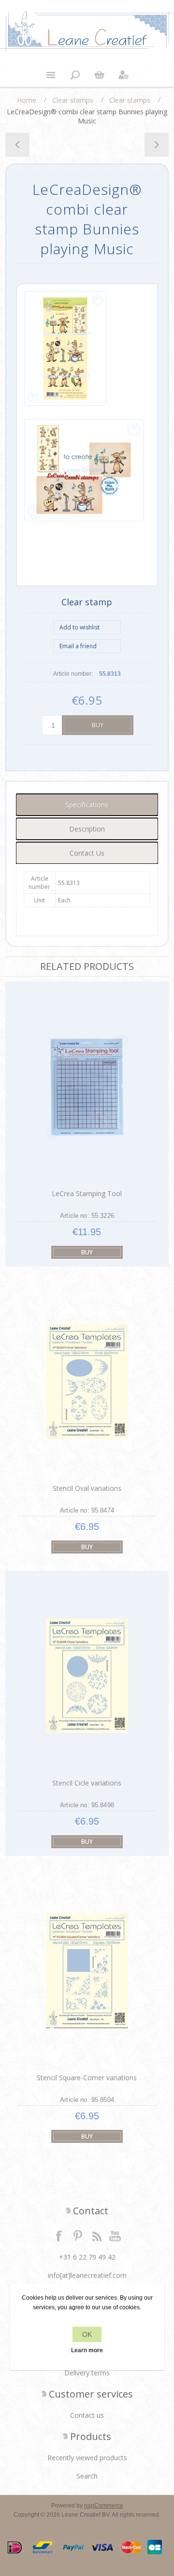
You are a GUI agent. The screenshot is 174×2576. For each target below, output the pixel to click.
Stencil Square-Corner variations (87, 2078)
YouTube (116, 2235)
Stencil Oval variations (87, 1488)
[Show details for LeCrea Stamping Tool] (87, 1086)
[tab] (87, 805)
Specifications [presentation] (87, 805)
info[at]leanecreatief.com (87, 2275)
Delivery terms (87, 2373)
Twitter (78, 2235)
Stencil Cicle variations (87, 1783)
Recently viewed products (87, 2458)
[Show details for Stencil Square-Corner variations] (87, 1970)
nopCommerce (104, 2506)
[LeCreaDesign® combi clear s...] (18, 145)
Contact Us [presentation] (87, 853)
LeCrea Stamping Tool (87, 1193)
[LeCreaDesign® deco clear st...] (156, 145)
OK (87, 2334)
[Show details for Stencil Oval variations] (87, 1381)
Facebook (59, 2235)
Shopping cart (99, 75)
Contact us (87, 2415)
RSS (97, 2235)
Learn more (87, 2350)
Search (87, 2476)
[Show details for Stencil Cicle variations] (87, 1676)
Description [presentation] (87, 829)
